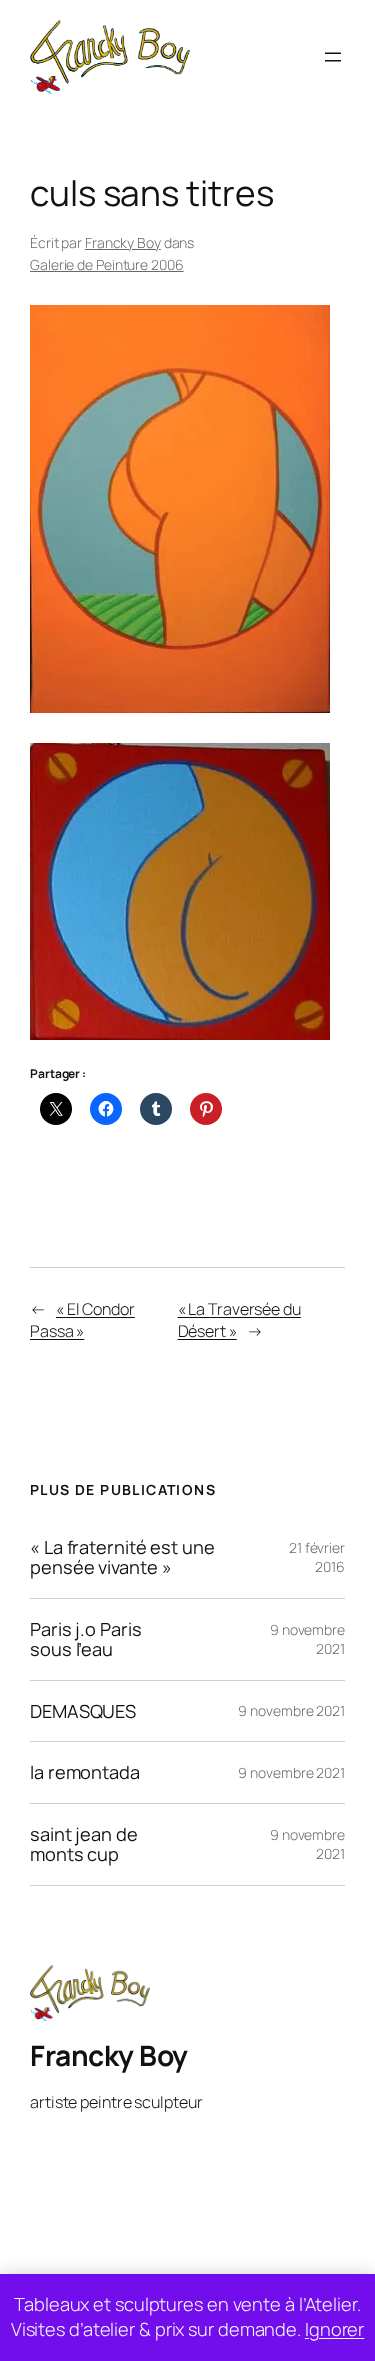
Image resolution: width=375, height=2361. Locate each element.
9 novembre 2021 (291, 1710)
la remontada (85, 1772)
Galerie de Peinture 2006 (107, 264)
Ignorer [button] (334, 2329)
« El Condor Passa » (82, 1320)
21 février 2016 (317, 1557)
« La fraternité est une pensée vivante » (122, 1557)
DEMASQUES (83, 1711)
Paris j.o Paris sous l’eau (86, 1639)
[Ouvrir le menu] (333, 57)
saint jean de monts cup (84, 1844)
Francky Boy (123, 242)
